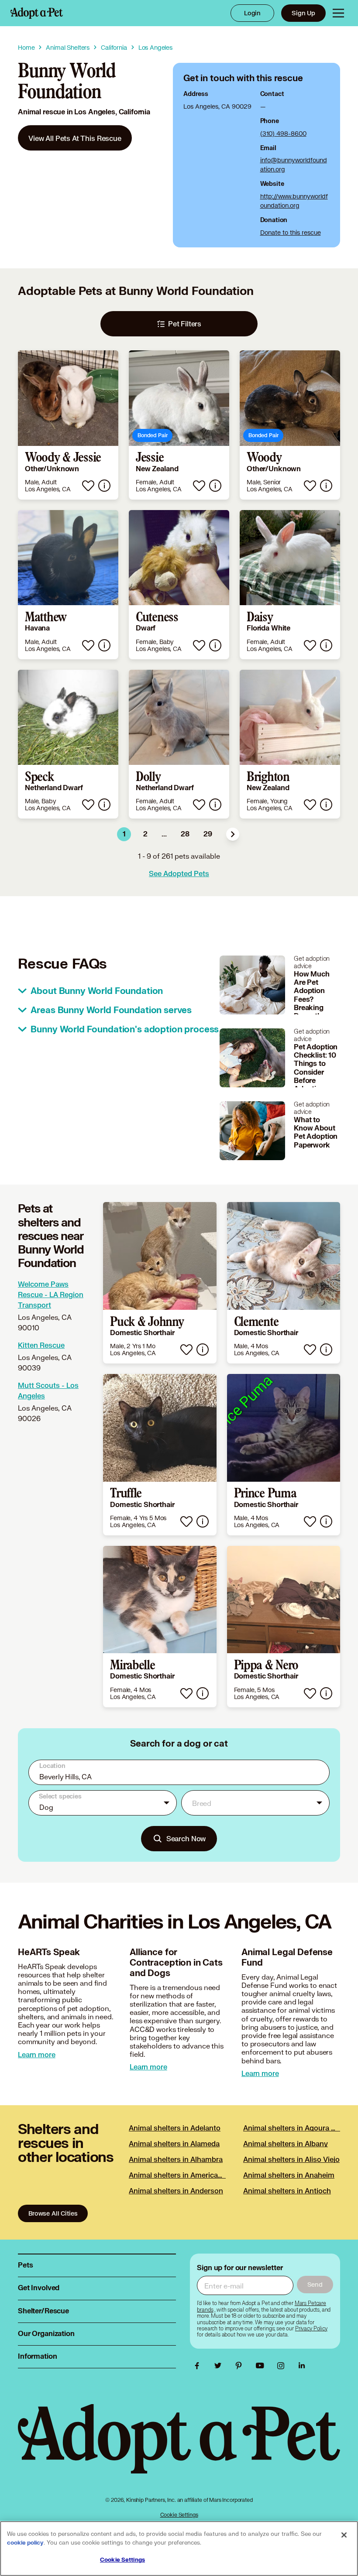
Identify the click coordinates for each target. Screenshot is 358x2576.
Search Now (186, 1838)
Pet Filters (185, 324)
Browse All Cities (53, 2213)
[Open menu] (338, 13)
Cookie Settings (179, 2515)
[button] (233, 834)
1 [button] (124, 834)
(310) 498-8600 (283, 133)
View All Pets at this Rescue (75, 138)
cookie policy (25, 2543)
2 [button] (145, 834)
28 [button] (185, 834)
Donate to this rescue (291, 232)
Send (315, 2284)
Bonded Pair (152, 435)
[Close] (344, 2535)
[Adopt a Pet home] (37, 13)
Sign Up (303, 13)
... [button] (164, 834)
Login (252, 13)
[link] (75, 138)
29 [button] (208, 834)
